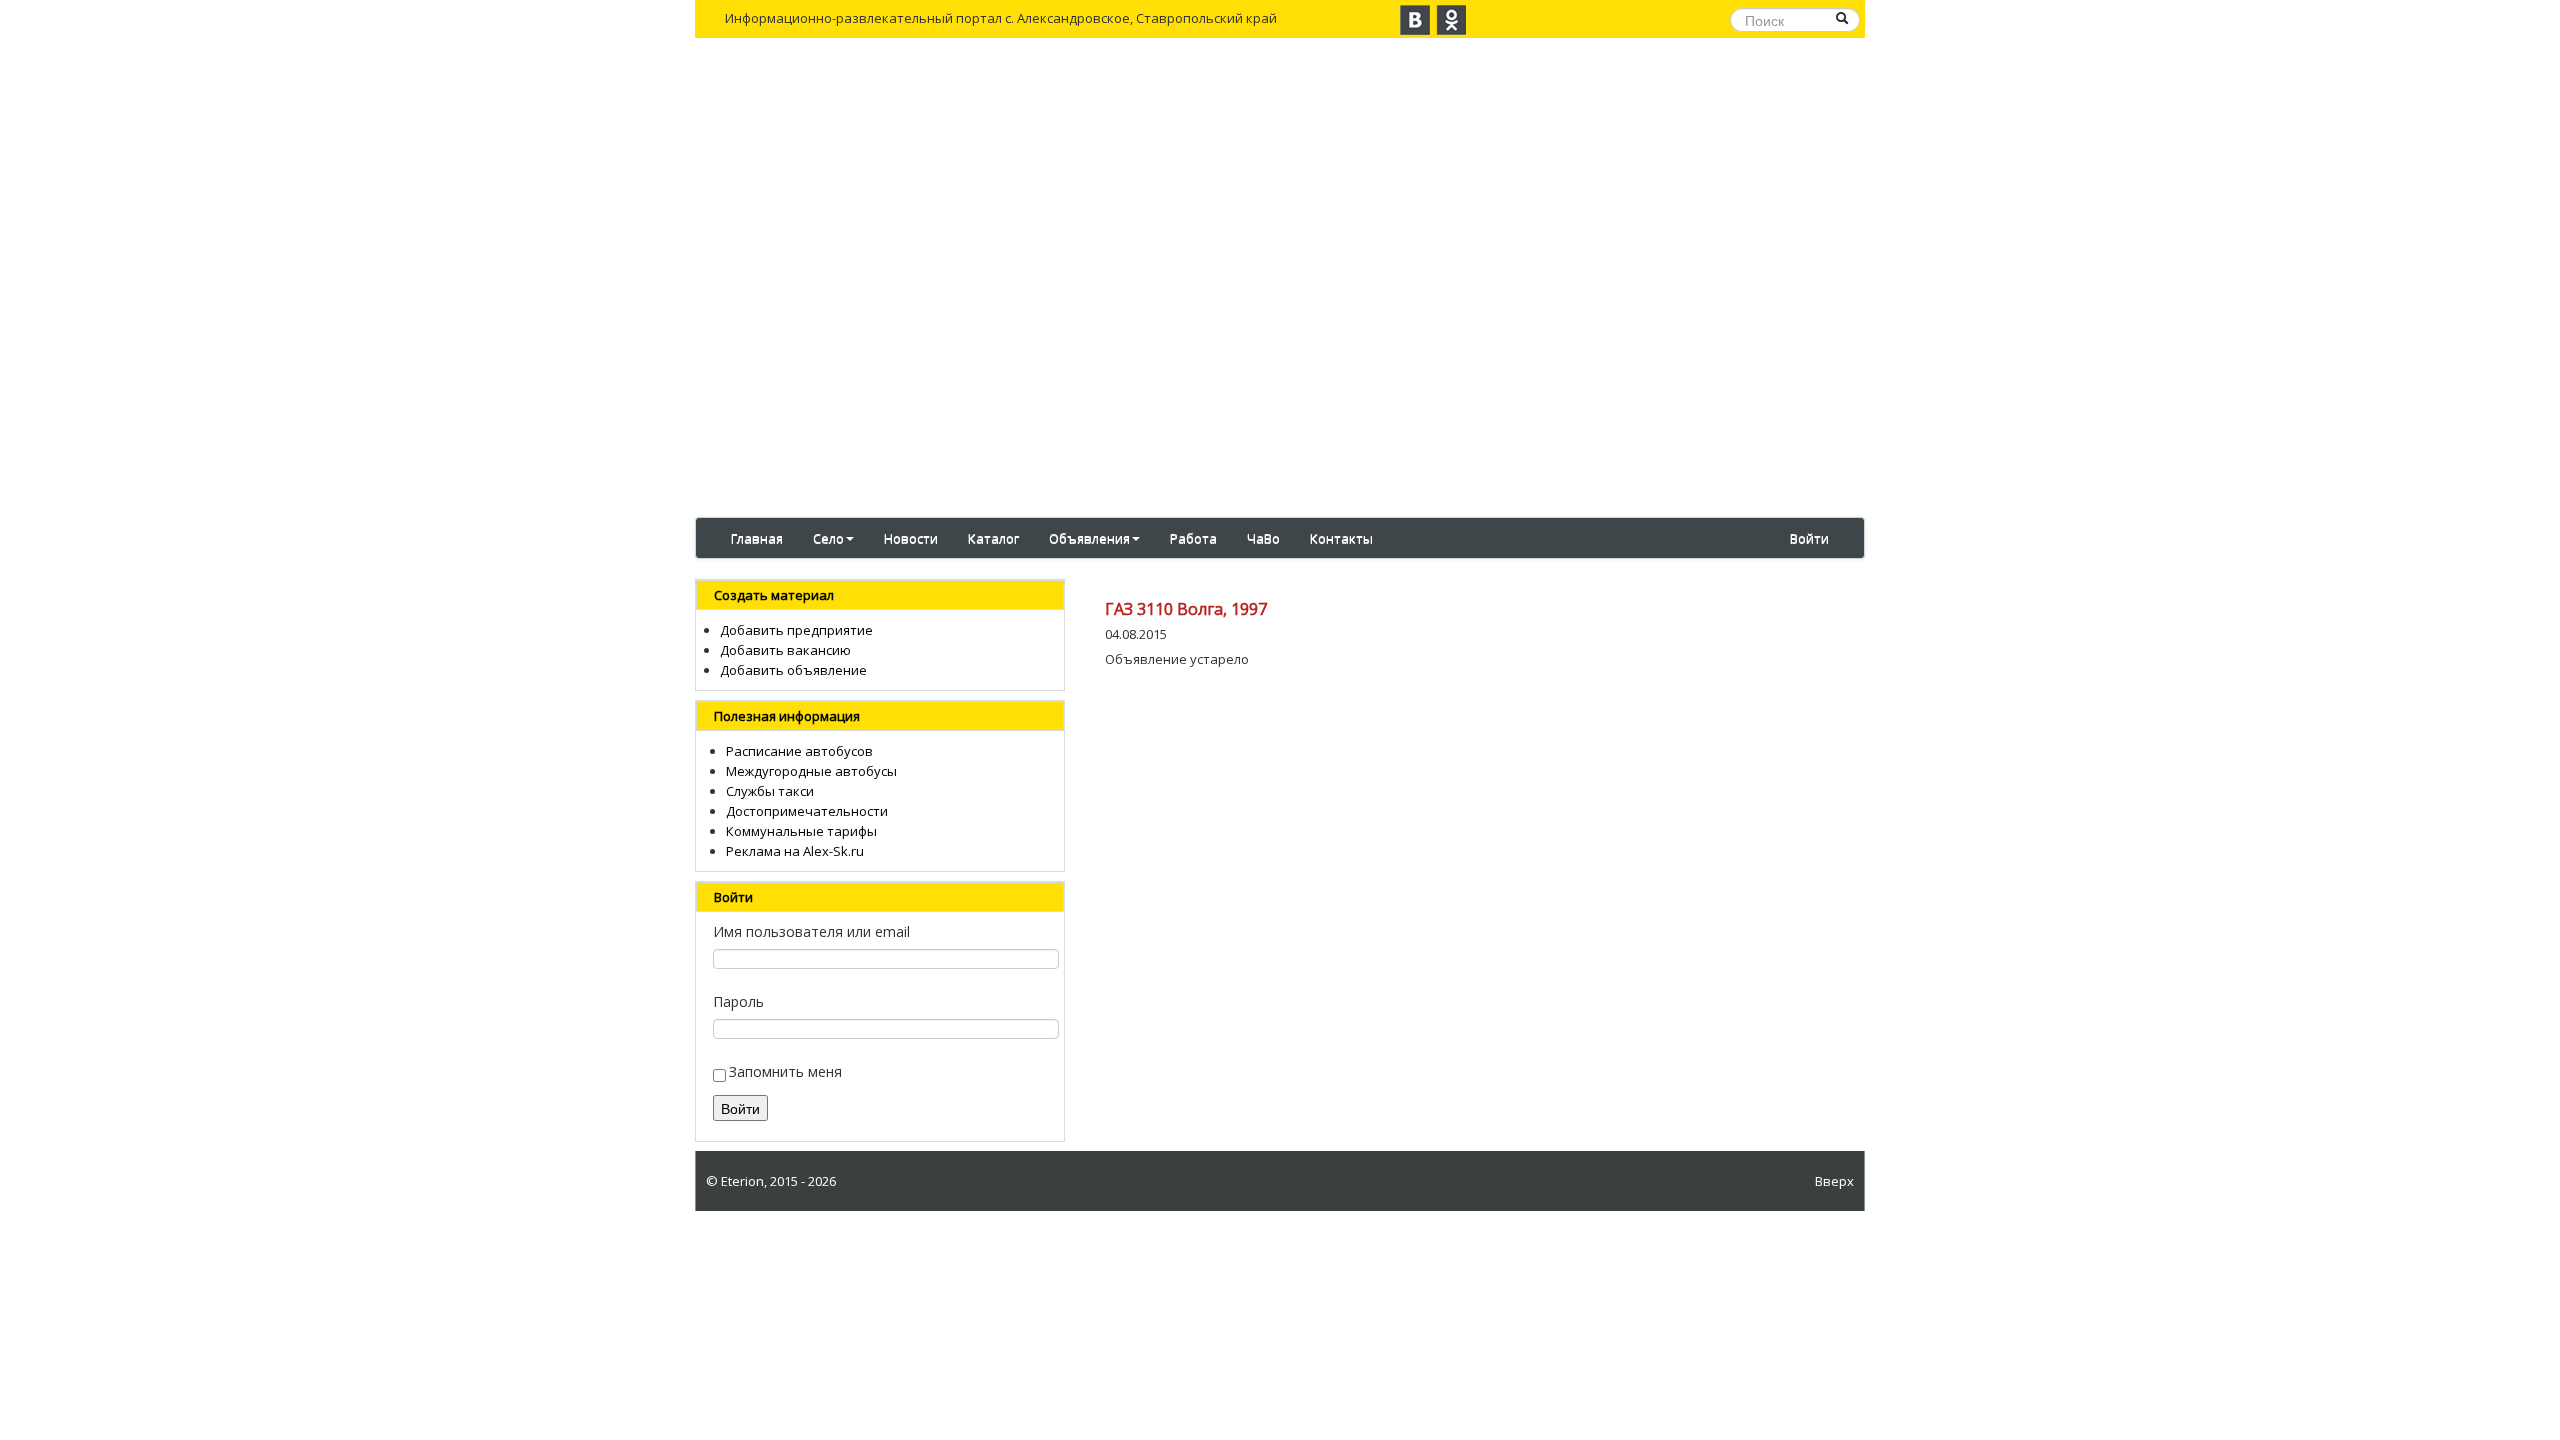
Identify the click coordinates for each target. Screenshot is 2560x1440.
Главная (757, 538)
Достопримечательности (807, 811)
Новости (911, 538)
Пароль (738, 1001)
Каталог (993, 538)
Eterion (742, 1181)
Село (828, 538)
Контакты (1341, 538)
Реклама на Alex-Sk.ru (795, 851)
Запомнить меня (785, 1071)
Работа (1193, 538)
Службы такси (770, 791)
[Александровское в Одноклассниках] (1451, 20)
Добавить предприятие (796, 630)
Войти (1809, 538)
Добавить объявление (793, 670)
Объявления (1089, 538)
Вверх (1834, 1181)
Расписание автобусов (799, 751)
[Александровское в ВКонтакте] (1415, 20)
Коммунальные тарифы (801, 831)
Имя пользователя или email (811, 931)
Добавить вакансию (785, 650)
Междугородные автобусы (811, 771)
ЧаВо (1263, 538)
